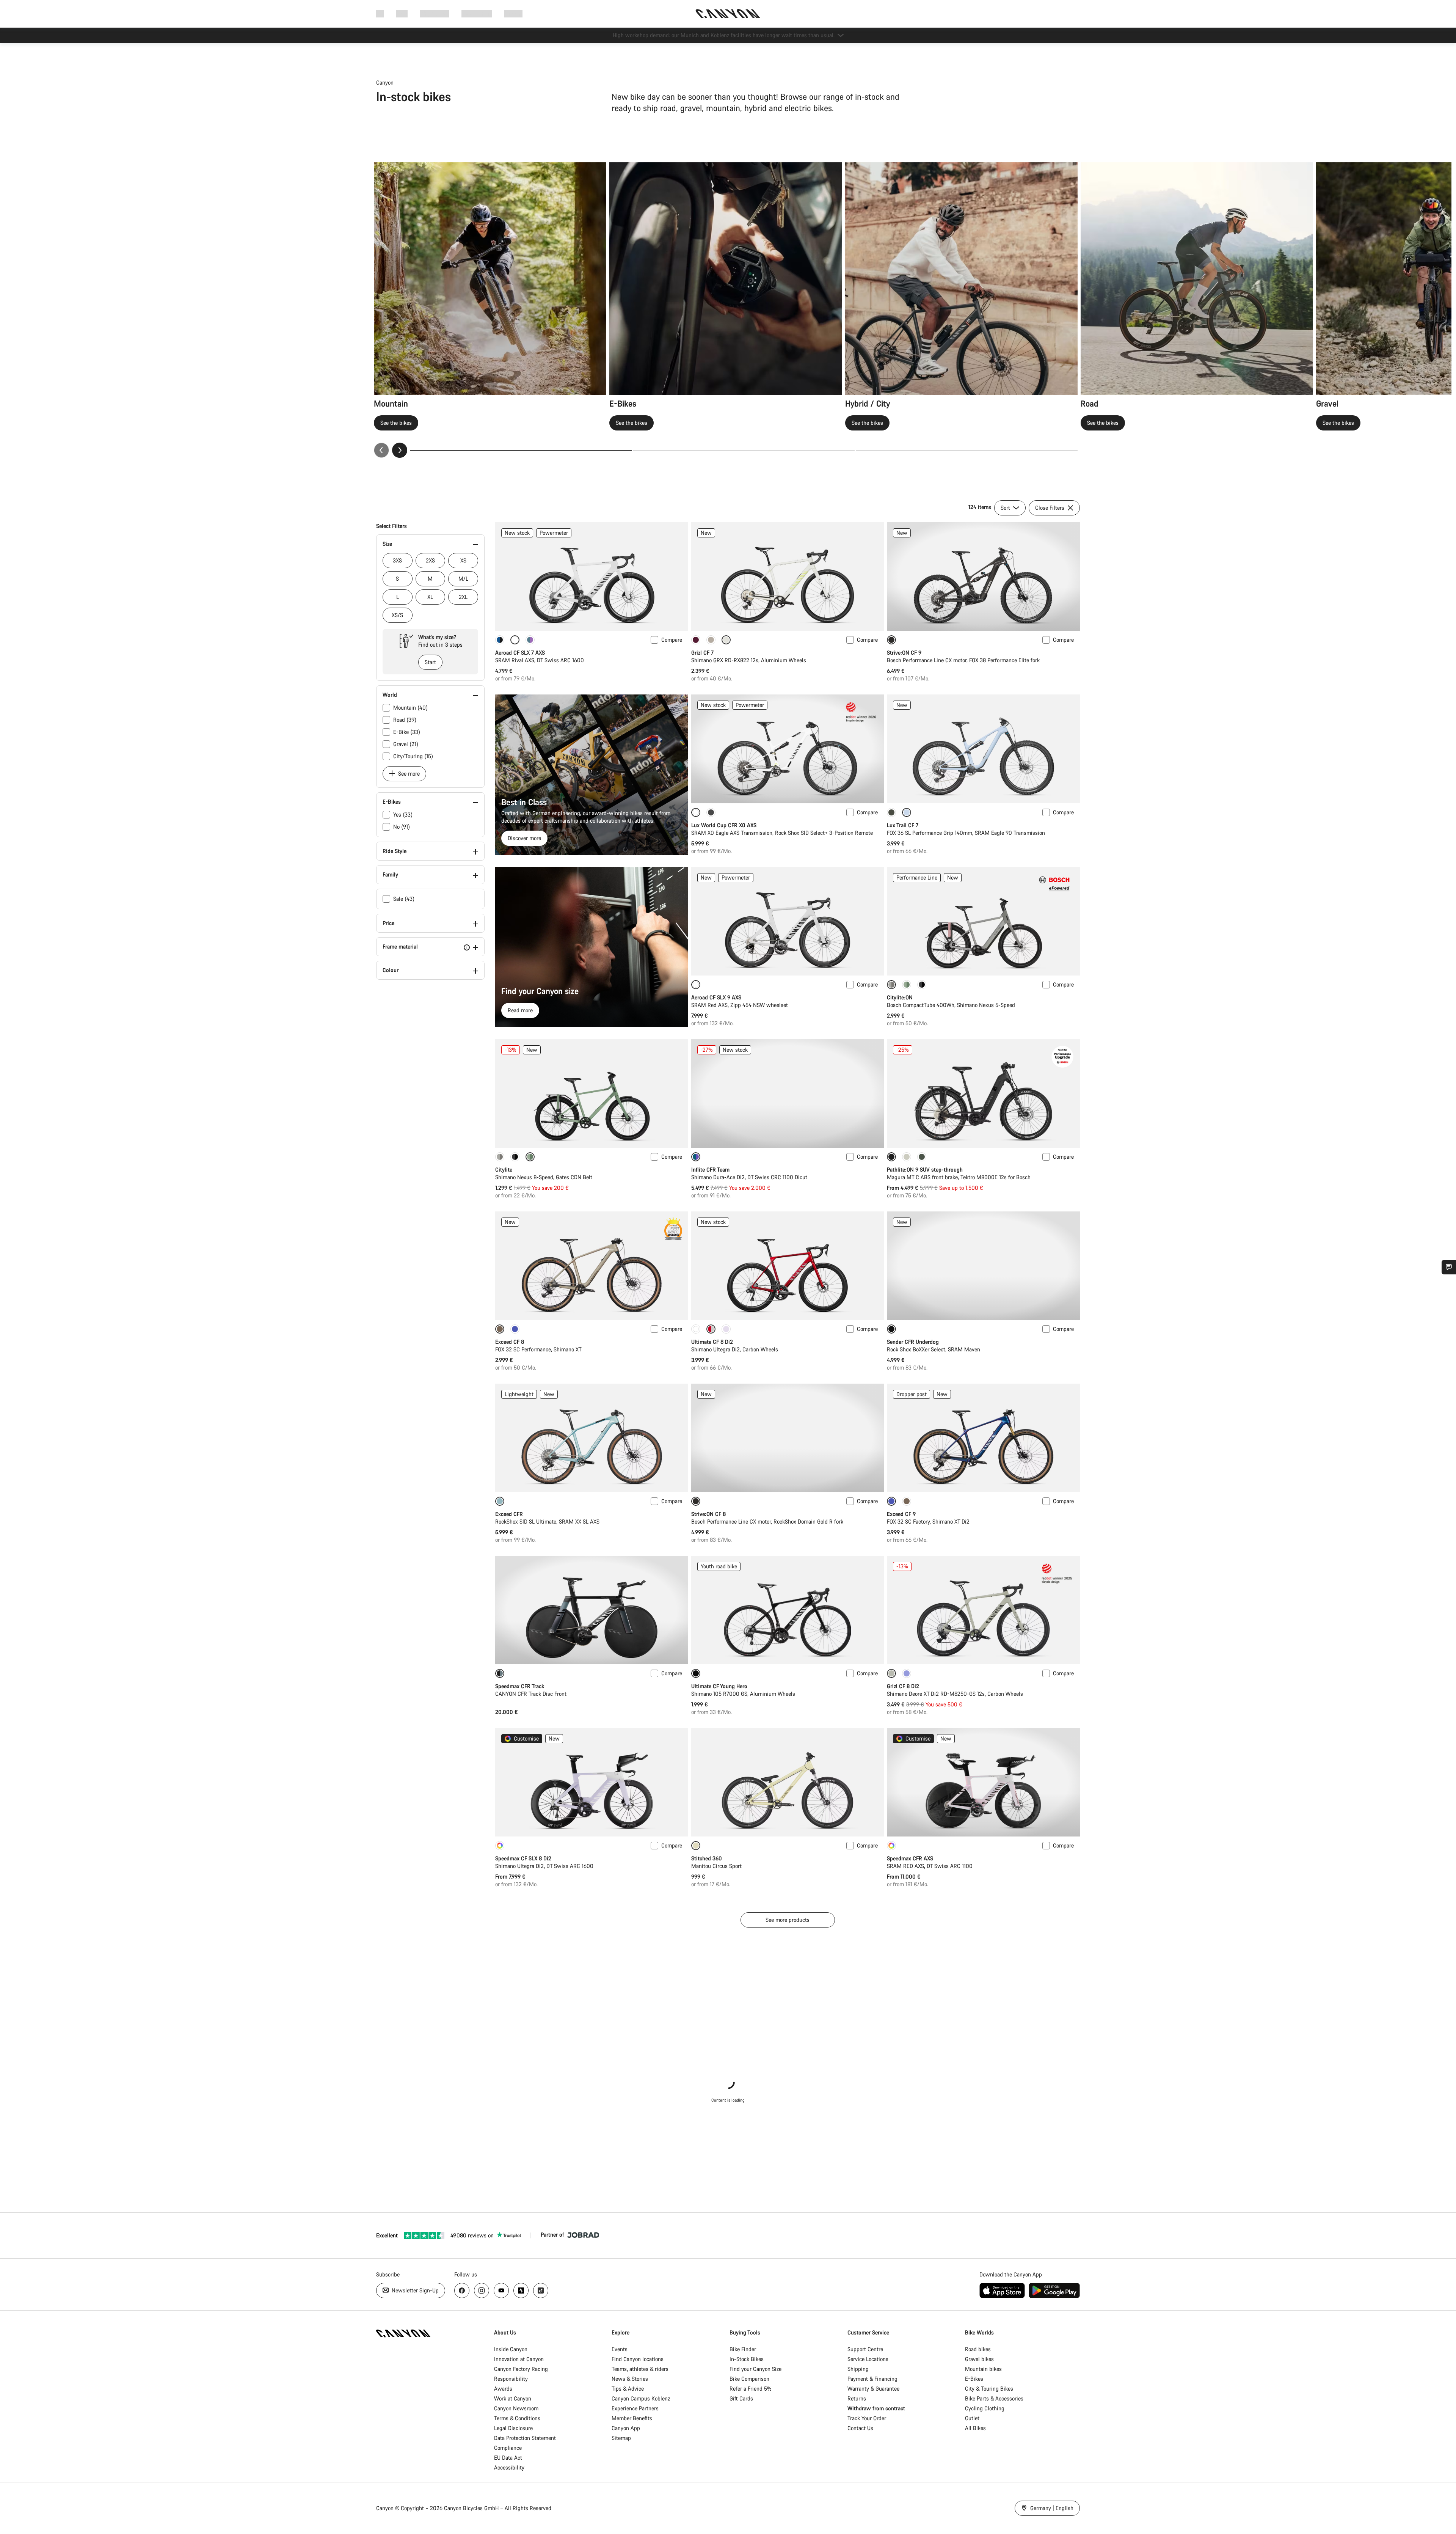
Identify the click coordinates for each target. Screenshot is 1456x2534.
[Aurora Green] (907, 985)
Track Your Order (867, 2418)
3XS (397, 560)
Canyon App (626, 2428)
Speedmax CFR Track (520, 1686)
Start (430, 662)
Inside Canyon (511, 2349)
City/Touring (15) (413, 756)
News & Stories (630, 2379)
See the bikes (396, 423)
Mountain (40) (410, 708)
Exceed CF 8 (510, 1342)
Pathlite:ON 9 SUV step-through (925, 1170)
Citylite (504, 1170)
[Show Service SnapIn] (1449, 1267)
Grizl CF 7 (702, 653)
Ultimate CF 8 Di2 (712, 1342)
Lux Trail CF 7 (903, 825)
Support (513, 13)
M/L (463, 579)
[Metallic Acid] (530, 640)
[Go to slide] (744, 450)
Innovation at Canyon (519, 2359)
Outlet (972, 2418)
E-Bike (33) (407, 732)
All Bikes (975, 2428)
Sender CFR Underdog (913, 1342)
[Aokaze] (500, 640)
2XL (463, 597)
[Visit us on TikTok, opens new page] (541, 2290)
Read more (520, 1010)
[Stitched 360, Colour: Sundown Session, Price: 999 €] (788, 1782)
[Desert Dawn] (907, 1501)
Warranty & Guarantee (873, 2389)
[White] (696, 1329)
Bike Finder (743, 2349)
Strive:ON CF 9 (904, 653)
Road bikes (978, 2349)
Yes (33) (403, 815)
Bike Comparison (749, 2379)
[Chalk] (907, 1157)
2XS (430, 560)
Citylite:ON (900, 997)
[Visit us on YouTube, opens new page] (501, 2290)
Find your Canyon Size (755, 2369)
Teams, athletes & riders (640, 2369)
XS (463, 560)
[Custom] (500, 1846)
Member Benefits (632, 2418)
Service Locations (868, 2359)
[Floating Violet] (696, 640)
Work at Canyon (513, 2398)
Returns (857, 2398)
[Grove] (891, 812)
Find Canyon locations (638, 2359)
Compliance (508, 2448)
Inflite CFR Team (710, 1170)
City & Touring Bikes (989, 2389)
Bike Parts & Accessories (994, 2398)
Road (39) (405, 720)
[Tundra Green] (922, 1157)
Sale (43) (404, 899)
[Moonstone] (500, 1157)
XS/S (397, 615)
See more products (788, 1920)
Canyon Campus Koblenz (641, 2398)
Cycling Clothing (985, 2408)
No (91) (402, 827)
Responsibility (511, 2379)
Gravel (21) (406, 744)
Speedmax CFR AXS (910, 1858)
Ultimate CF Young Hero (719, 1686)
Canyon (385, 82)
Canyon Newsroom (516, 2408)
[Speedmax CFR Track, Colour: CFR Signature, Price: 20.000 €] (592, 1610)
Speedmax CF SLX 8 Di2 (523, 1858)
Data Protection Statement (525, 2438)
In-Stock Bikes (747, 2359)
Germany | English (1051, 2508)
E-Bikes (974, 2379)
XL (430, 597)
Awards (503, 2389)
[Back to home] (728, 14)
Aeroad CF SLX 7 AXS (520, 653)
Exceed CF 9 (901, 1514)
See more (408, 774)
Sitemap (621, 2438)
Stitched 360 (707, 1858)
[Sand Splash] (711, 640)
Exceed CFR (509, 1514)
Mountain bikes (983, 2369)
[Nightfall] (922, 985)
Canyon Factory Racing (521, 2369)
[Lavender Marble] (726, 1329)
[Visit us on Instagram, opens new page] (482, 2290)
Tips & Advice (628, 2389)
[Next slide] (400, 450)
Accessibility (509, 2467)
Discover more (524, 838)
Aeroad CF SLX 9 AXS (716, 997)
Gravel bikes (979, 2359)
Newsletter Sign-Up (414, 2290)
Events (620, 2349)
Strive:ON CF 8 (708, 1514)
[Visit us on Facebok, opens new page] (462, 2290)
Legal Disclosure (513, 2428)
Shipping (858, 2369)
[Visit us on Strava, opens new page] (521, 2290)
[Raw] (711, 812)
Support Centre (865, 2349)
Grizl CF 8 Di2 (903, 1686)
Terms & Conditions (517, 2418)
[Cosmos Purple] (515, 1329)
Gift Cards (741, 2398)
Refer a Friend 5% (751, 2389)
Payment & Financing (872, 2379)
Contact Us (860, 2428)
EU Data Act (508, 2458)
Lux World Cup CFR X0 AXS (724, 825)
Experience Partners (635, 2408)
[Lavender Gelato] (907, 1673)
